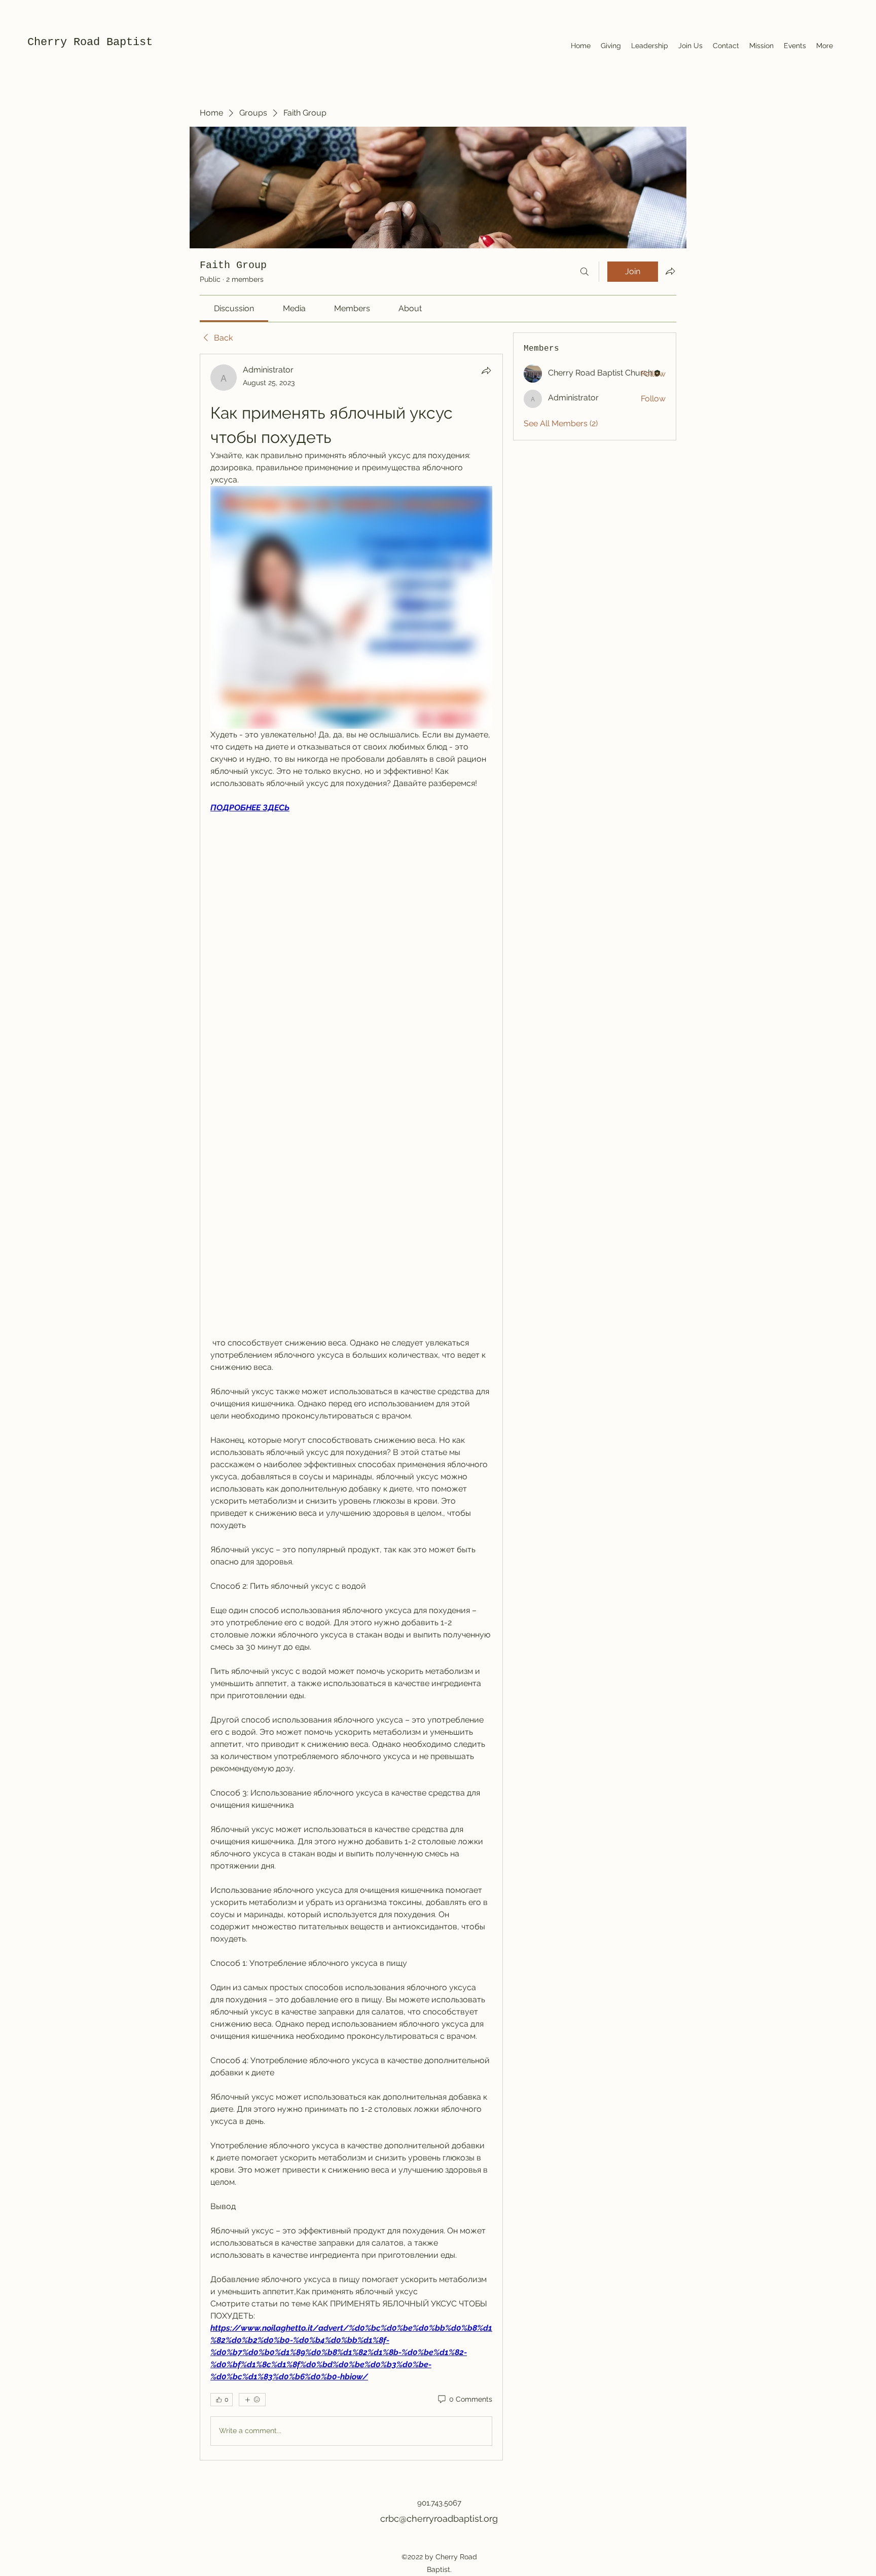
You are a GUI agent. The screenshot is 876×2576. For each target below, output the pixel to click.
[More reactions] (252, 2400)
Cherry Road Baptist (90, 42)
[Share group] (670, 271)
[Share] (486, 370)
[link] (234, 308)
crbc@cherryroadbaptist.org (439, 2518)
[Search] (585, 272)
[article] (351, 1407)
